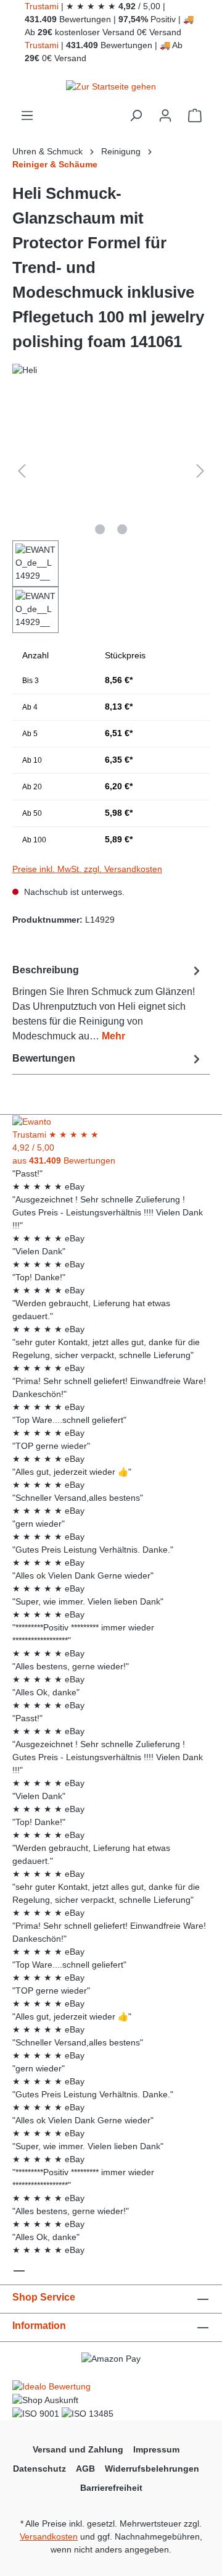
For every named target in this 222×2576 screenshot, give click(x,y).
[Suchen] (136, 115)
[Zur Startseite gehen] (111, 86)
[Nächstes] (200, 471)
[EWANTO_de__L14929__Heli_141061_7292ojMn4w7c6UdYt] (111, 471)
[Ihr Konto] (165, 115)
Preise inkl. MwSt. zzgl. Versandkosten (87, 869)
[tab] (108, 1003)
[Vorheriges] (22, 471)
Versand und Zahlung (78, 2449)
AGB (85, 2469)
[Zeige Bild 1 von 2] (100, 529)
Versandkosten (49, 2536)
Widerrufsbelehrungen (152, 2469)
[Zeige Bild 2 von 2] (122, 529)
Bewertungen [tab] (44, 1058)
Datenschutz (39, 2469)
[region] (111, 517)
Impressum (156, 2449)
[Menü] (27, 115)
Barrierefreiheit (111, 2488)
